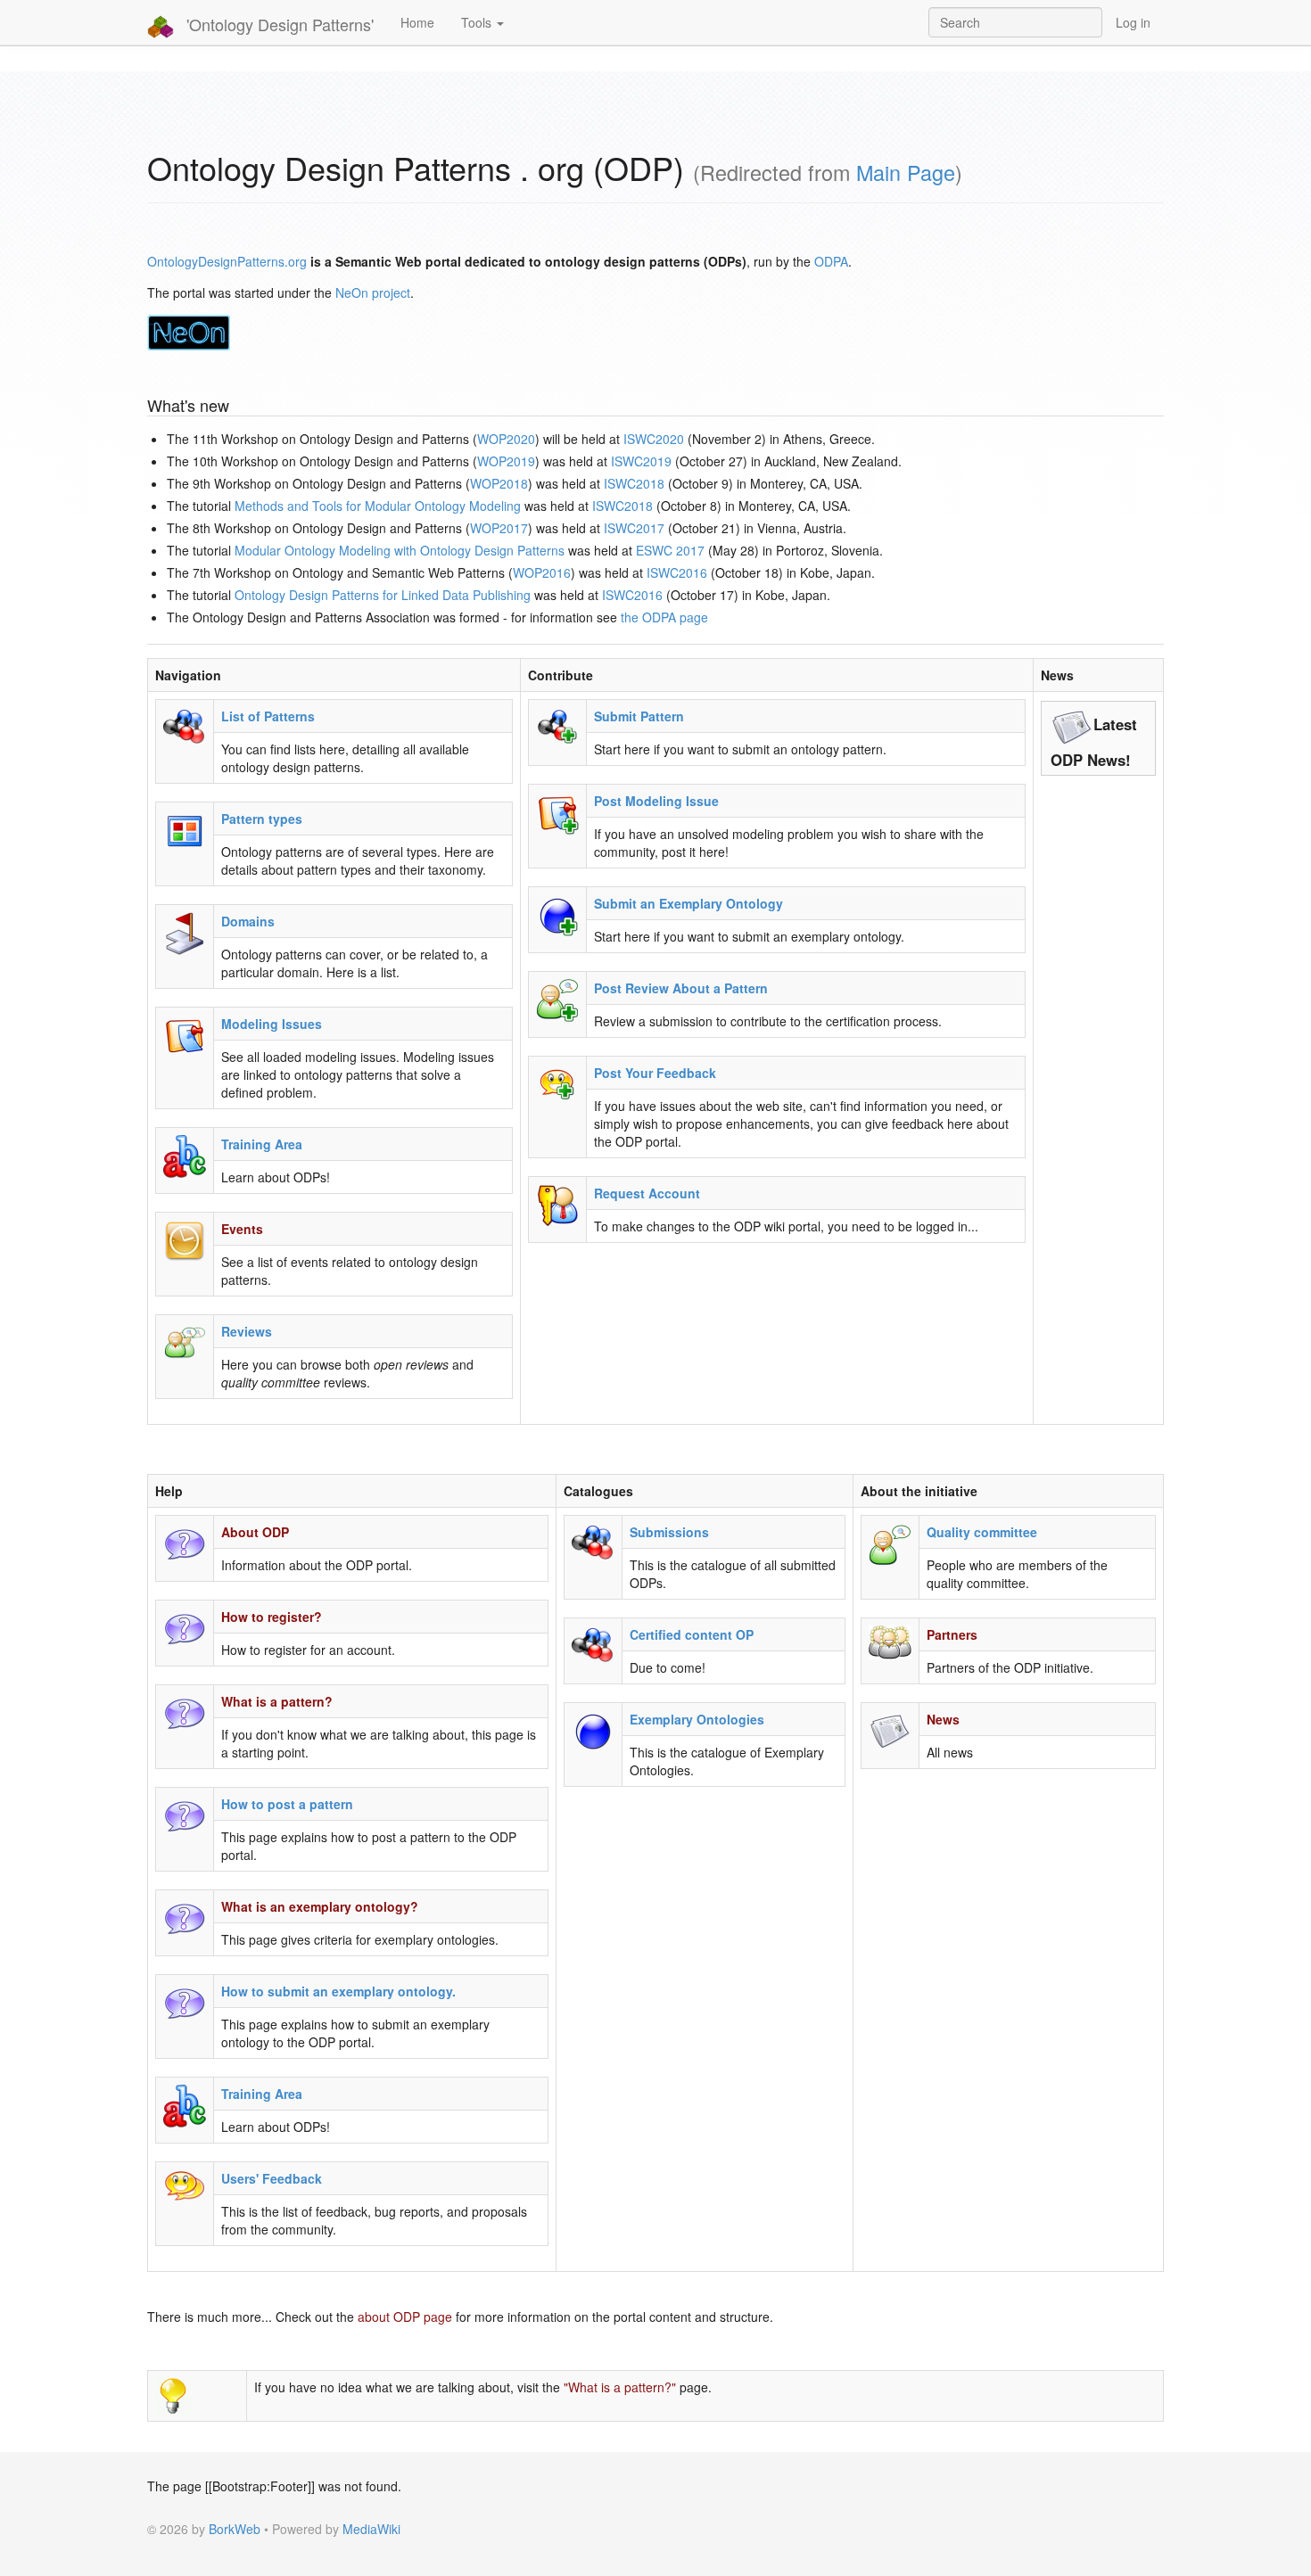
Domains (248, 921)
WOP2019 (506, 461)
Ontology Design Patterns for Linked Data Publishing (383, 595)
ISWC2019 (641, 461)
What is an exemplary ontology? (320, 1906)
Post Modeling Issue (656, 801)
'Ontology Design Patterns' (278, 24)
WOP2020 (506, 439)
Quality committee (982, 1532)
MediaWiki (371, 2529)
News (943, 1719)
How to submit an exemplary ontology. (338, 1991)
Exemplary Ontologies (697, 1719)
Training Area (262, 1144)
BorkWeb (235, 2529)
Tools (478, 22)
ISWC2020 (654, 439)
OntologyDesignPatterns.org (227, 261)
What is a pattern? (277, 1701)
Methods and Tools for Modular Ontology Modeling (378, 506)
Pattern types (262, 819)
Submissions (669, 1532)
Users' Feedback (272, 2178)
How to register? (272, 1617)
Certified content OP (692, 1634)
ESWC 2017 (670, 550)
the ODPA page (664, 617)
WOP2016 (542, 572)
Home (417, 22)
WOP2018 (499, 483)
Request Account (647, 1193)
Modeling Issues (272, 1024)
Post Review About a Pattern (681, 988)
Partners (952, 1634)
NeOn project (373, 292)
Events (242, 1229)
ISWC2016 (677, 572)
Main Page (906, 172)
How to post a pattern (287, 1804)
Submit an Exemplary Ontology (688, 903)
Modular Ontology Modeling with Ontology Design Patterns (400, 550)
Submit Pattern (639, 716)
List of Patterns (268, 716)
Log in (1133, 22)
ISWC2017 (634, 528)
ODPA (831, 261)
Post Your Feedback (655, 1073)
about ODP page (405, 2317)
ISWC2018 (634, 483)
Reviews (247, 1331)
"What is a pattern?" (620, 2387)
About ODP (255, 1532)
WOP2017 (499, 528)
